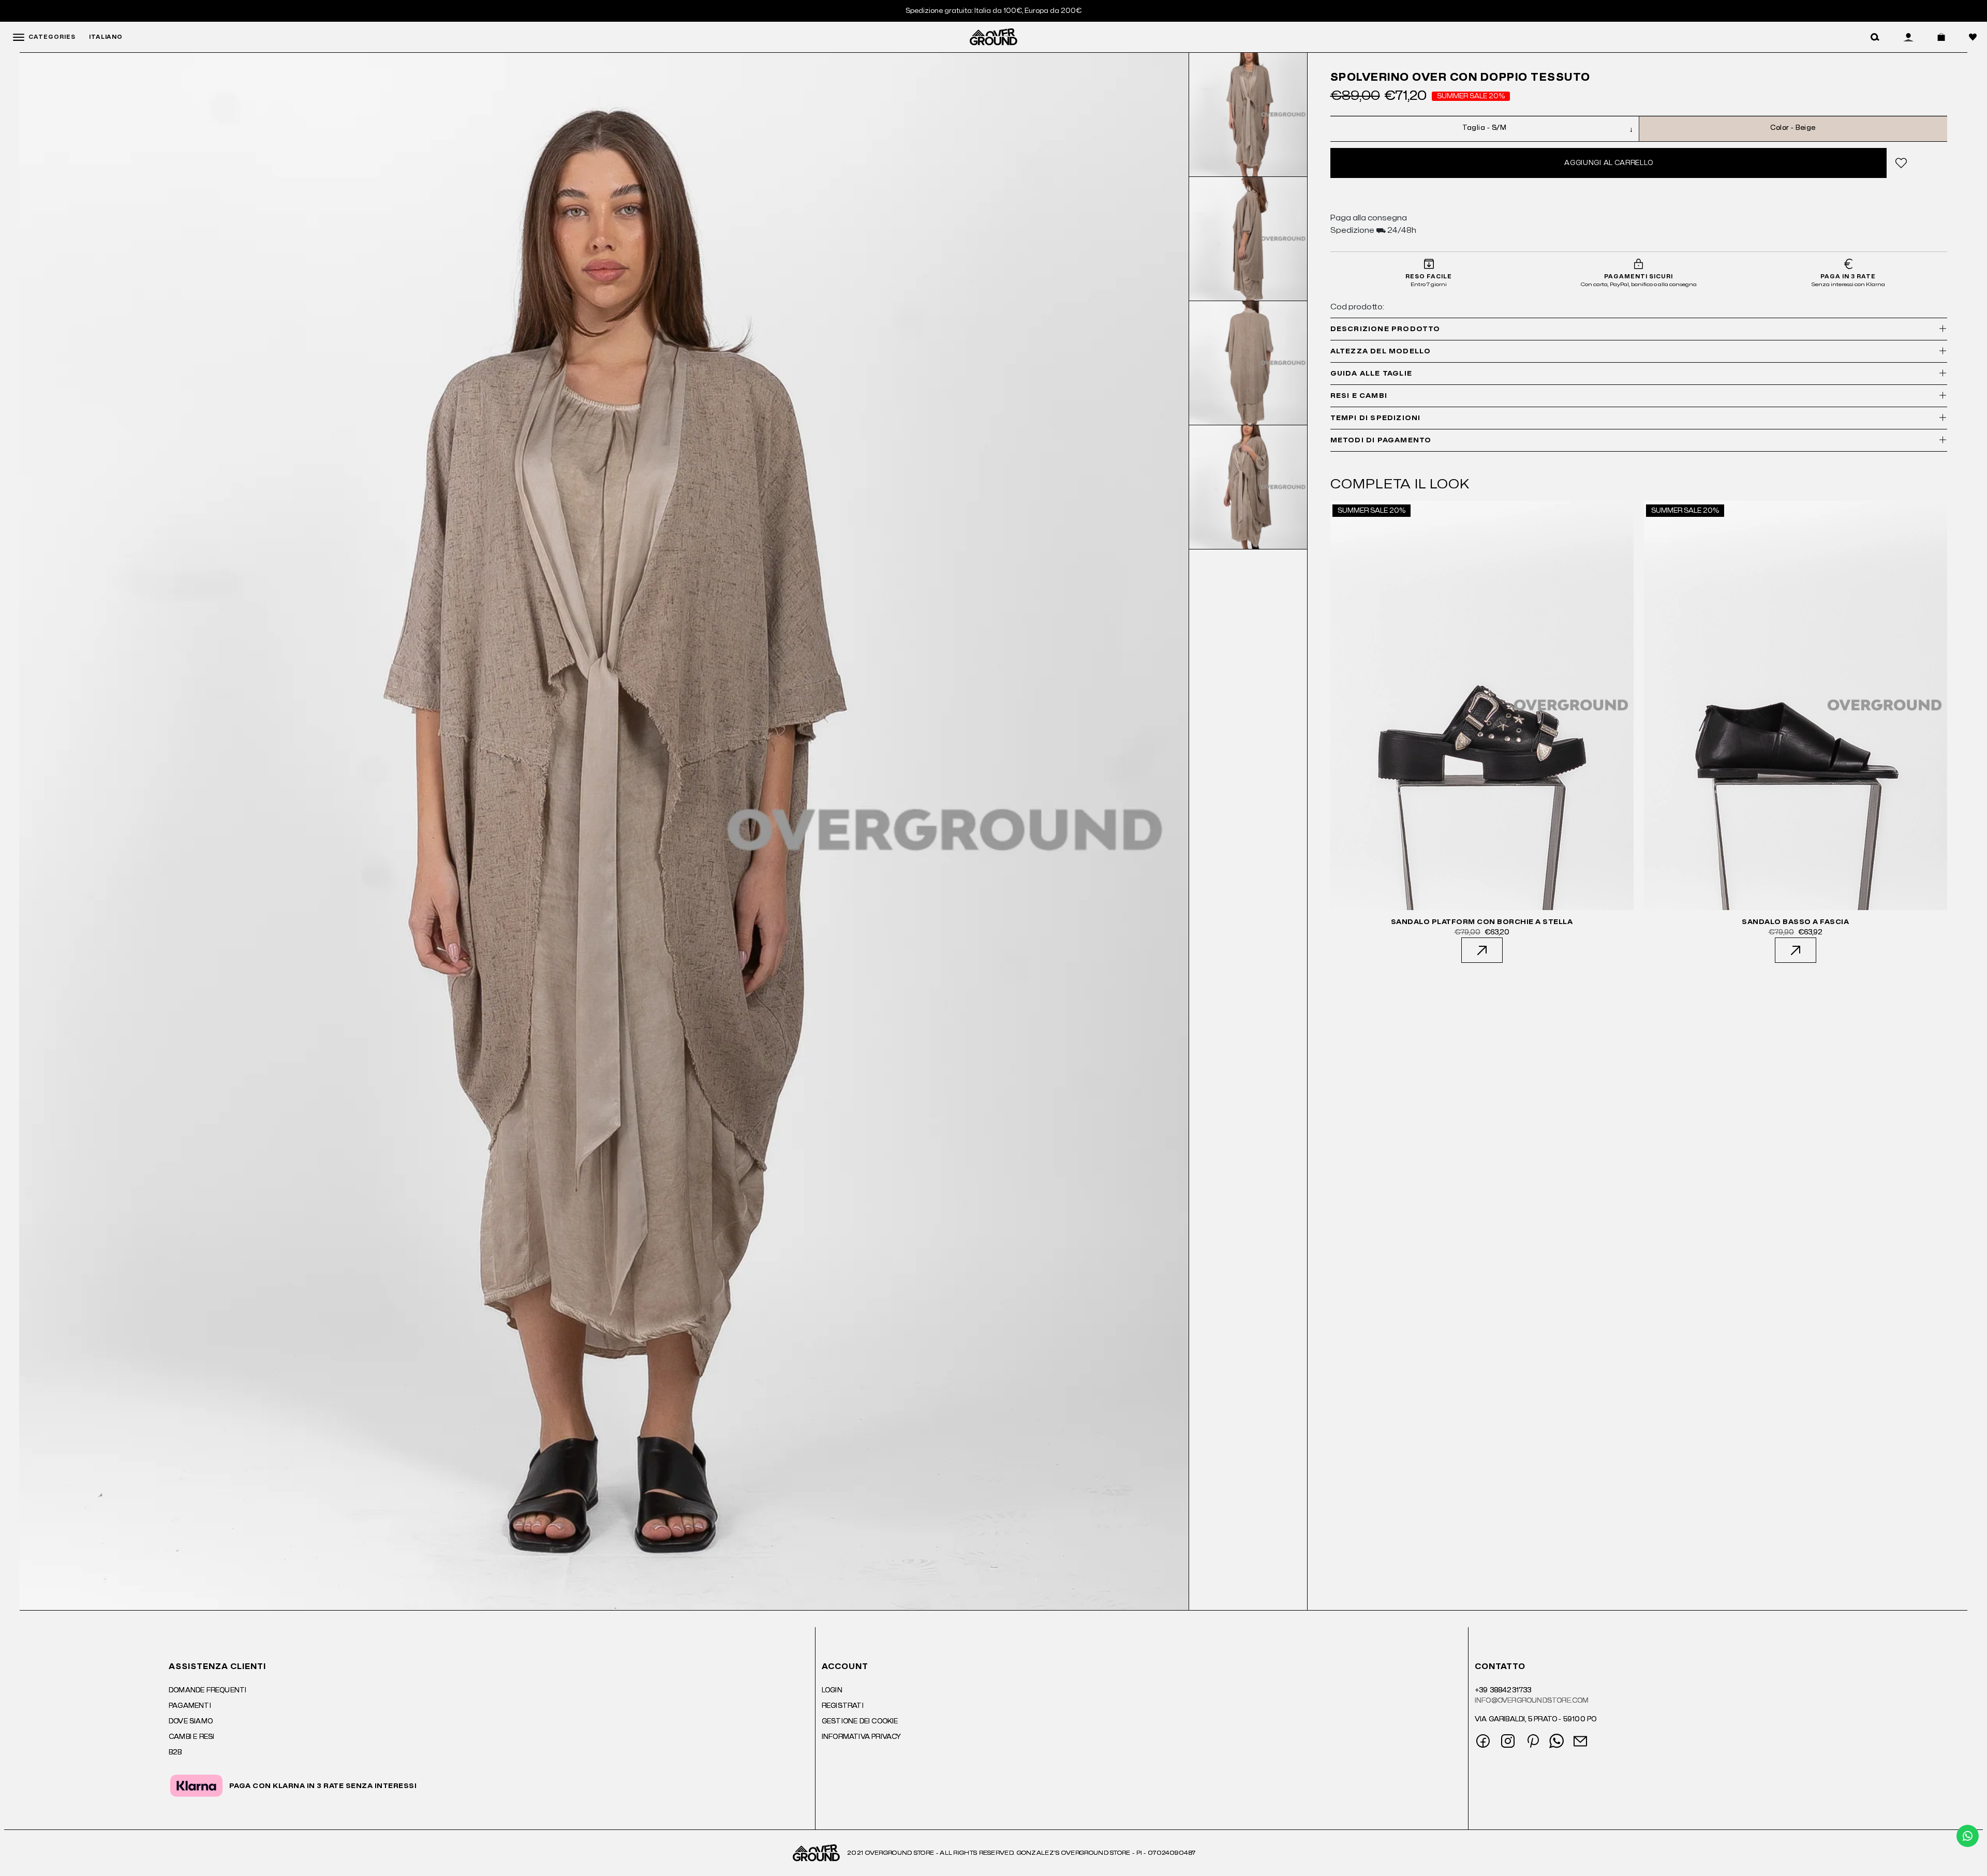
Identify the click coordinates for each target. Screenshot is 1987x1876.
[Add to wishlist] (1900, 163)
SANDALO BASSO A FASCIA (1795, 922)
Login (832, 1690)
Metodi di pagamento (1381, 440)
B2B (175, 1752)
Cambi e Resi (191, 1737)
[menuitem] (1249, 115)
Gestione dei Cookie (860, 1721)
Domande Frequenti (207, 1690)
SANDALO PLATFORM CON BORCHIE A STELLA (1482, 922)
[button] (1875, 37)
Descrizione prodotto (1385, 329)
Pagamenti (190, 1706)
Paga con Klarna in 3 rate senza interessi (323, 1786)
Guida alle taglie (1371, 374)
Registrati (843, 1706)
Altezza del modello (1381, 351)
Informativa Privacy (862, 1737)
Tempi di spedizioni (1376, 418)
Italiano (106, 37)
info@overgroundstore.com (1532, 1701)
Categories (52, 37)
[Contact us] (1968, 1836)
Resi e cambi (1359, 396)
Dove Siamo (191, 1721)
